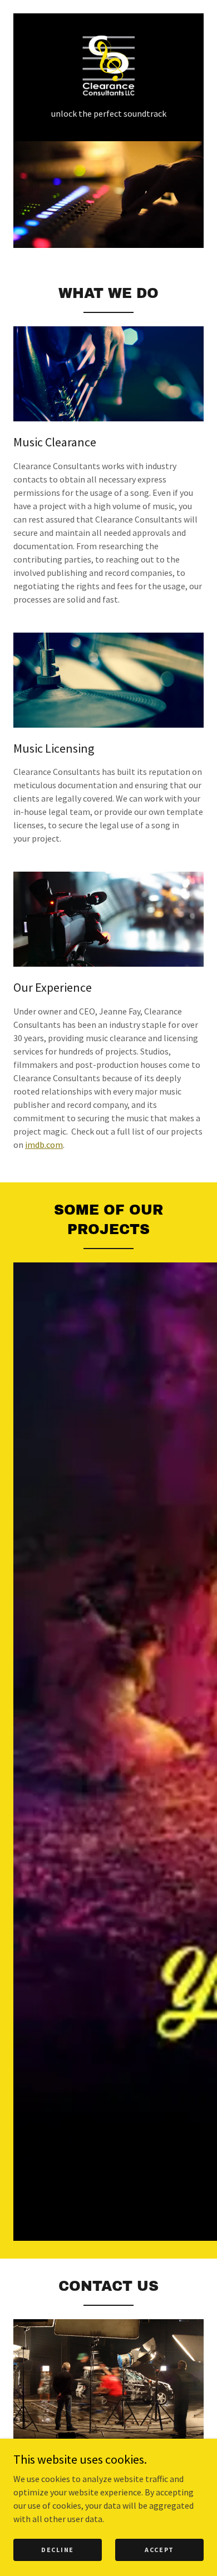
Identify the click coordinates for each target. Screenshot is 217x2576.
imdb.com (44, 1145)
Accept (159, 2550)
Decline (58, 2550)
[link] (108, 66)
